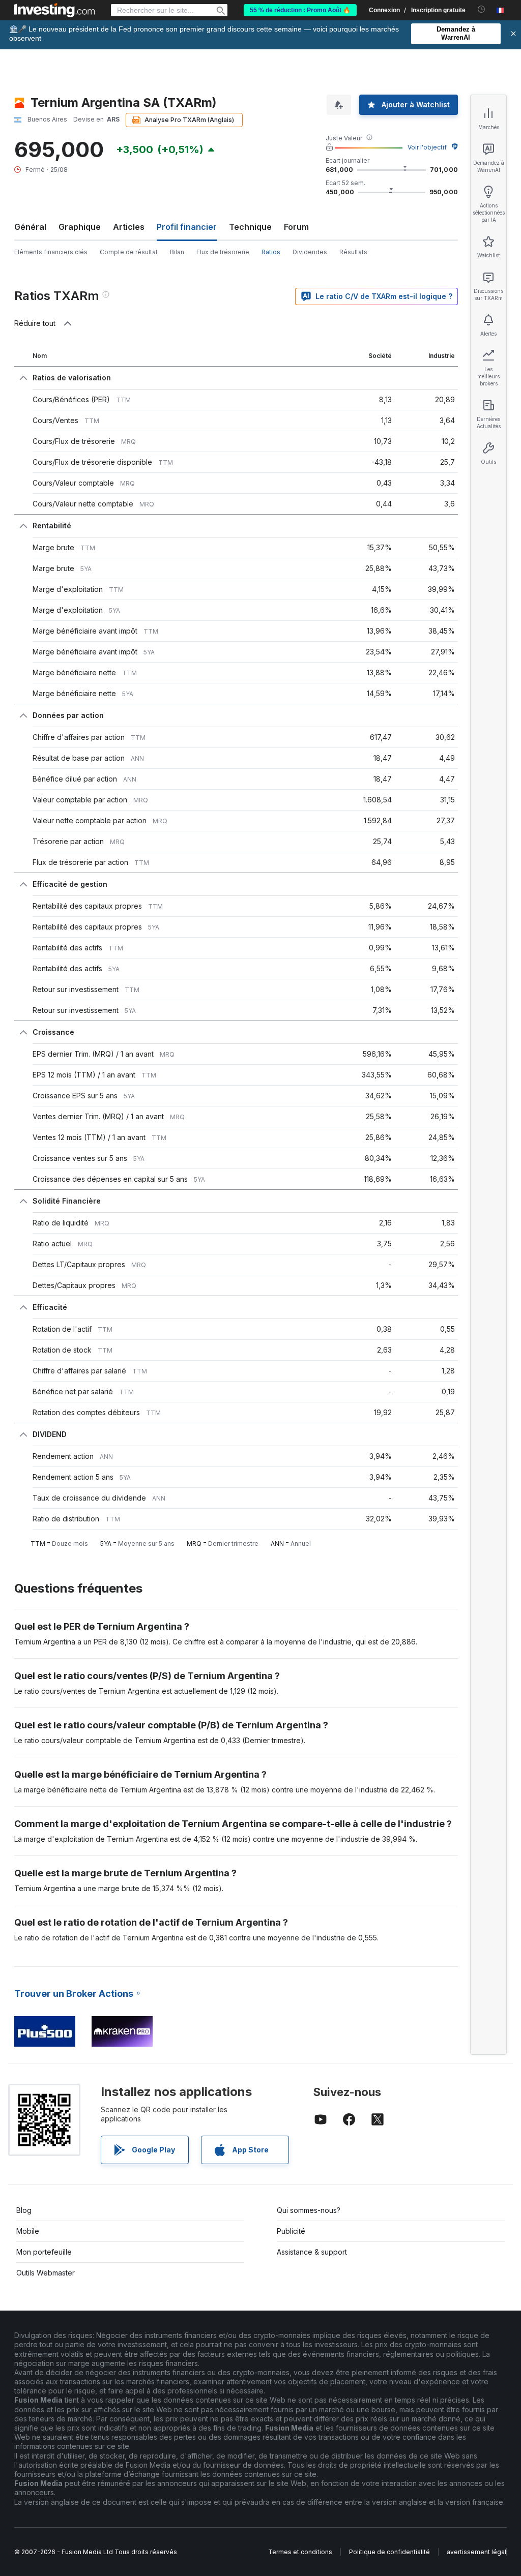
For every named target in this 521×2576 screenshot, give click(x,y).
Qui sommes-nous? (309, 2210)
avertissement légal (476, 2552)
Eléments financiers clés (51, 252)
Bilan (177, 252)
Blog (24, 2210)
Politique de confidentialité (389, 2552)
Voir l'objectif (427, 147)
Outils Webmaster (46, 2273)
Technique (250, 227)
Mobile (28, 2231)
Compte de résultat (129, 252)
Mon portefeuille (44, 2252)
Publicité (291, 2231)
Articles (129, 227)
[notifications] (482, 9)
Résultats (353, 252)
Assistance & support (312, 2252)
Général (30, 227)
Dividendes (310, 252)
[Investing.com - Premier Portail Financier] (54, 10)
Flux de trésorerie (223, 252)
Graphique (80, 227)
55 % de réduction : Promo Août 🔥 (300, 10)
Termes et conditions (300, 2552)
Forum (296, 227)
